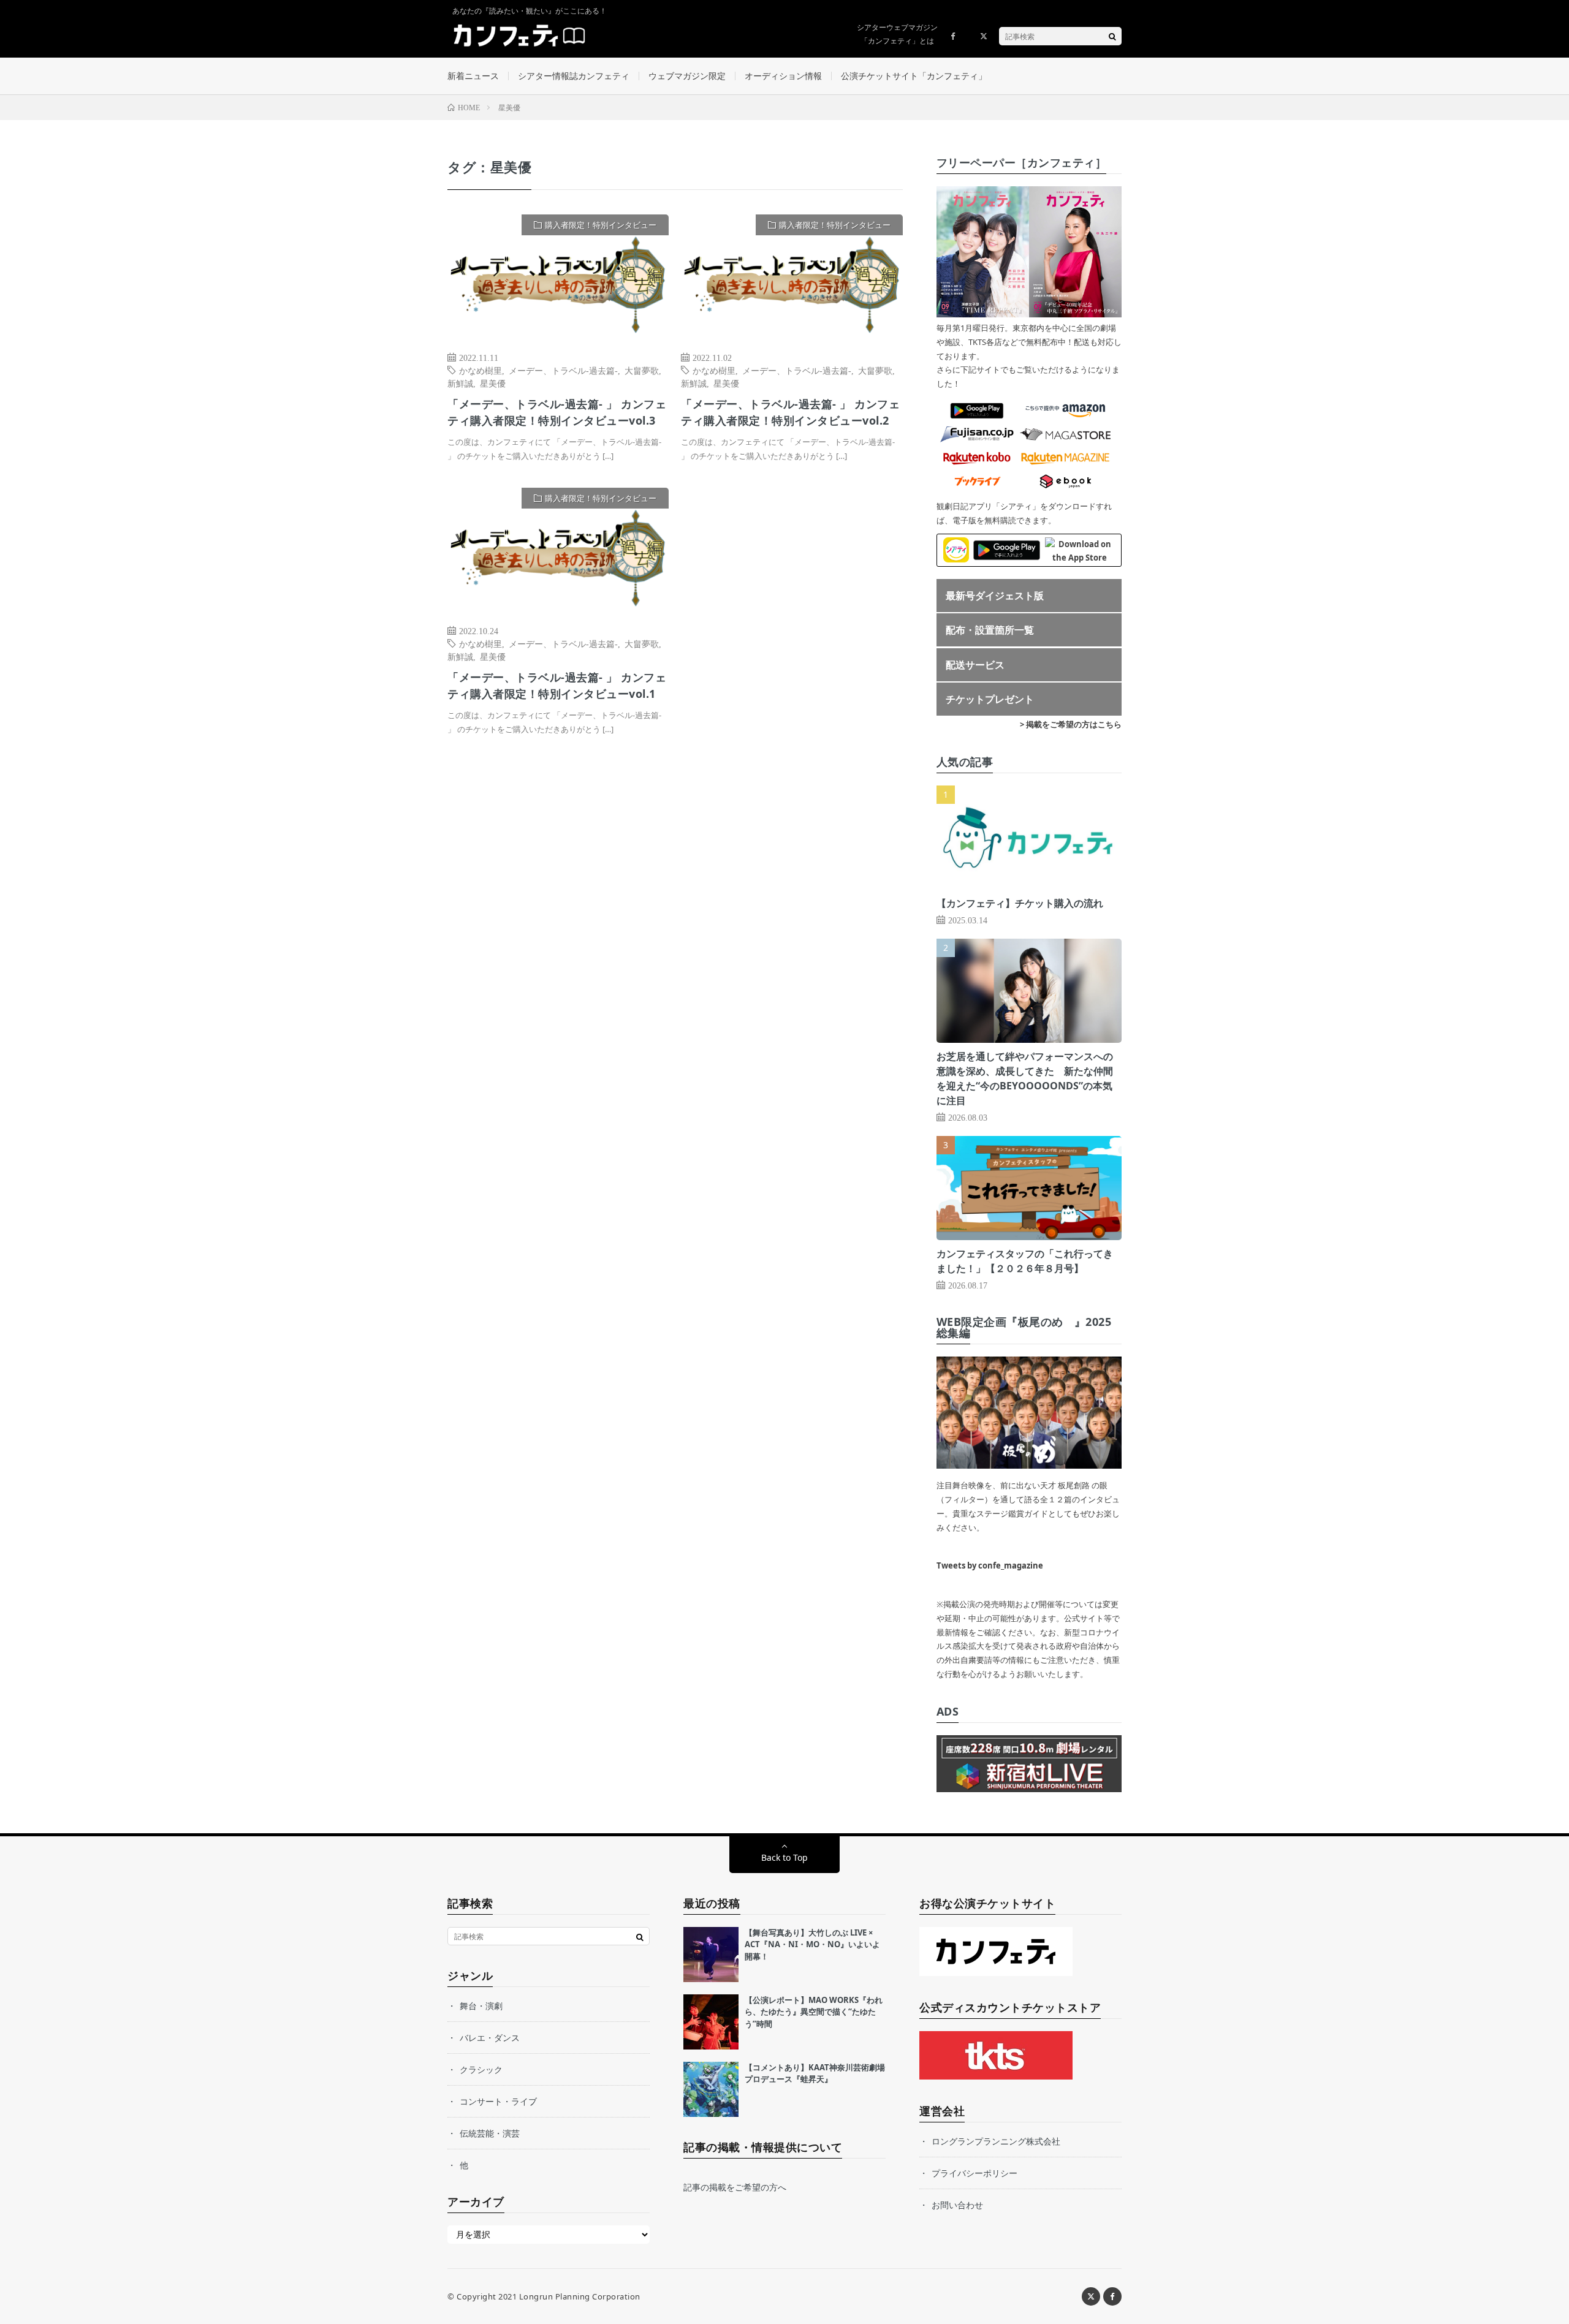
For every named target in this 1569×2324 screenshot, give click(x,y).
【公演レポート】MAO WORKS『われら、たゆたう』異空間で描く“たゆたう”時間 (814, 2012)
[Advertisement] (792, 613)
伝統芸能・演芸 (490, 2133)
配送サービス (975, 665)
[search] (1112, 36)
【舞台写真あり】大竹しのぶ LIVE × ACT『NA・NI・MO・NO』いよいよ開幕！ (812, 1944)
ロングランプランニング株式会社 (996, 2141)
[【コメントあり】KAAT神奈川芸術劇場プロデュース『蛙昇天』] (711, 2089)
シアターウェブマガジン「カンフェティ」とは (897, 34)
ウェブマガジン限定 (687, 76)
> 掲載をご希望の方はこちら (1071, 724)
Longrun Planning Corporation (580, 2296)
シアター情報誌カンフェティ (574, 76)
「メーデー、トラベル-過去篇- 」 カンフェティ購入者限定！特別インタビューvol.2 (790, 412)
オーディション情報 (783, 76)
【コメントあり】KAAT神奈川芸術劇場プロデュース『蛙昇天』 (815, 2073)
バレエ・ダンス (490, 2038)
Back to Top (784, 1857)
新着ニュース (473, 76)
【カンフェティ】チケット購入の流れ (1020, 903)
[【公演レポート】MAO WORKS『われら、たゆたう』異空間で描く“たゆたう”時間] (711, 2022)
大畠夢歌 (642, 370)
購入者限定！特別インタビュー (601, 225)
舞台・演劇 (481, 2006)
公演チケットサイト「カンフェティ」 (914, 76)
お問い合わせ (957, 2205)
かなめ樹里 (481, 370)
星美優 (493, 383)
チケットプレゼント (990, 699)
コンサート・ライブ (498, 2101)
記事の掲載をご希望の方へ (735, 2187)
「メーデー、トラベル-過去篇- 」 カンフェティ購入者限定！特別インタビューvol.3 (557, 412)
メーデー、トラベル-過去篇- (563, 370)
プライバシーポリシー (974, 2173)
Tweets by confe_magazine (990, 1565)
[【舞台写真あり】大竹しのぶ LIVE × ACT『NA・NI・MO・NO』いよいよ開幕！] (711, 1955)
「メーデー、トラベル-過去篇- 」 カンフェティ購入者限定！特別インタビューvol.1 (557, 685)
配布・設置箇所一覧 (990, 630)
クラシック (481, 2069)
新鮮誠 (460, 383)
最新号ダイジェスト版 (995, 596)
